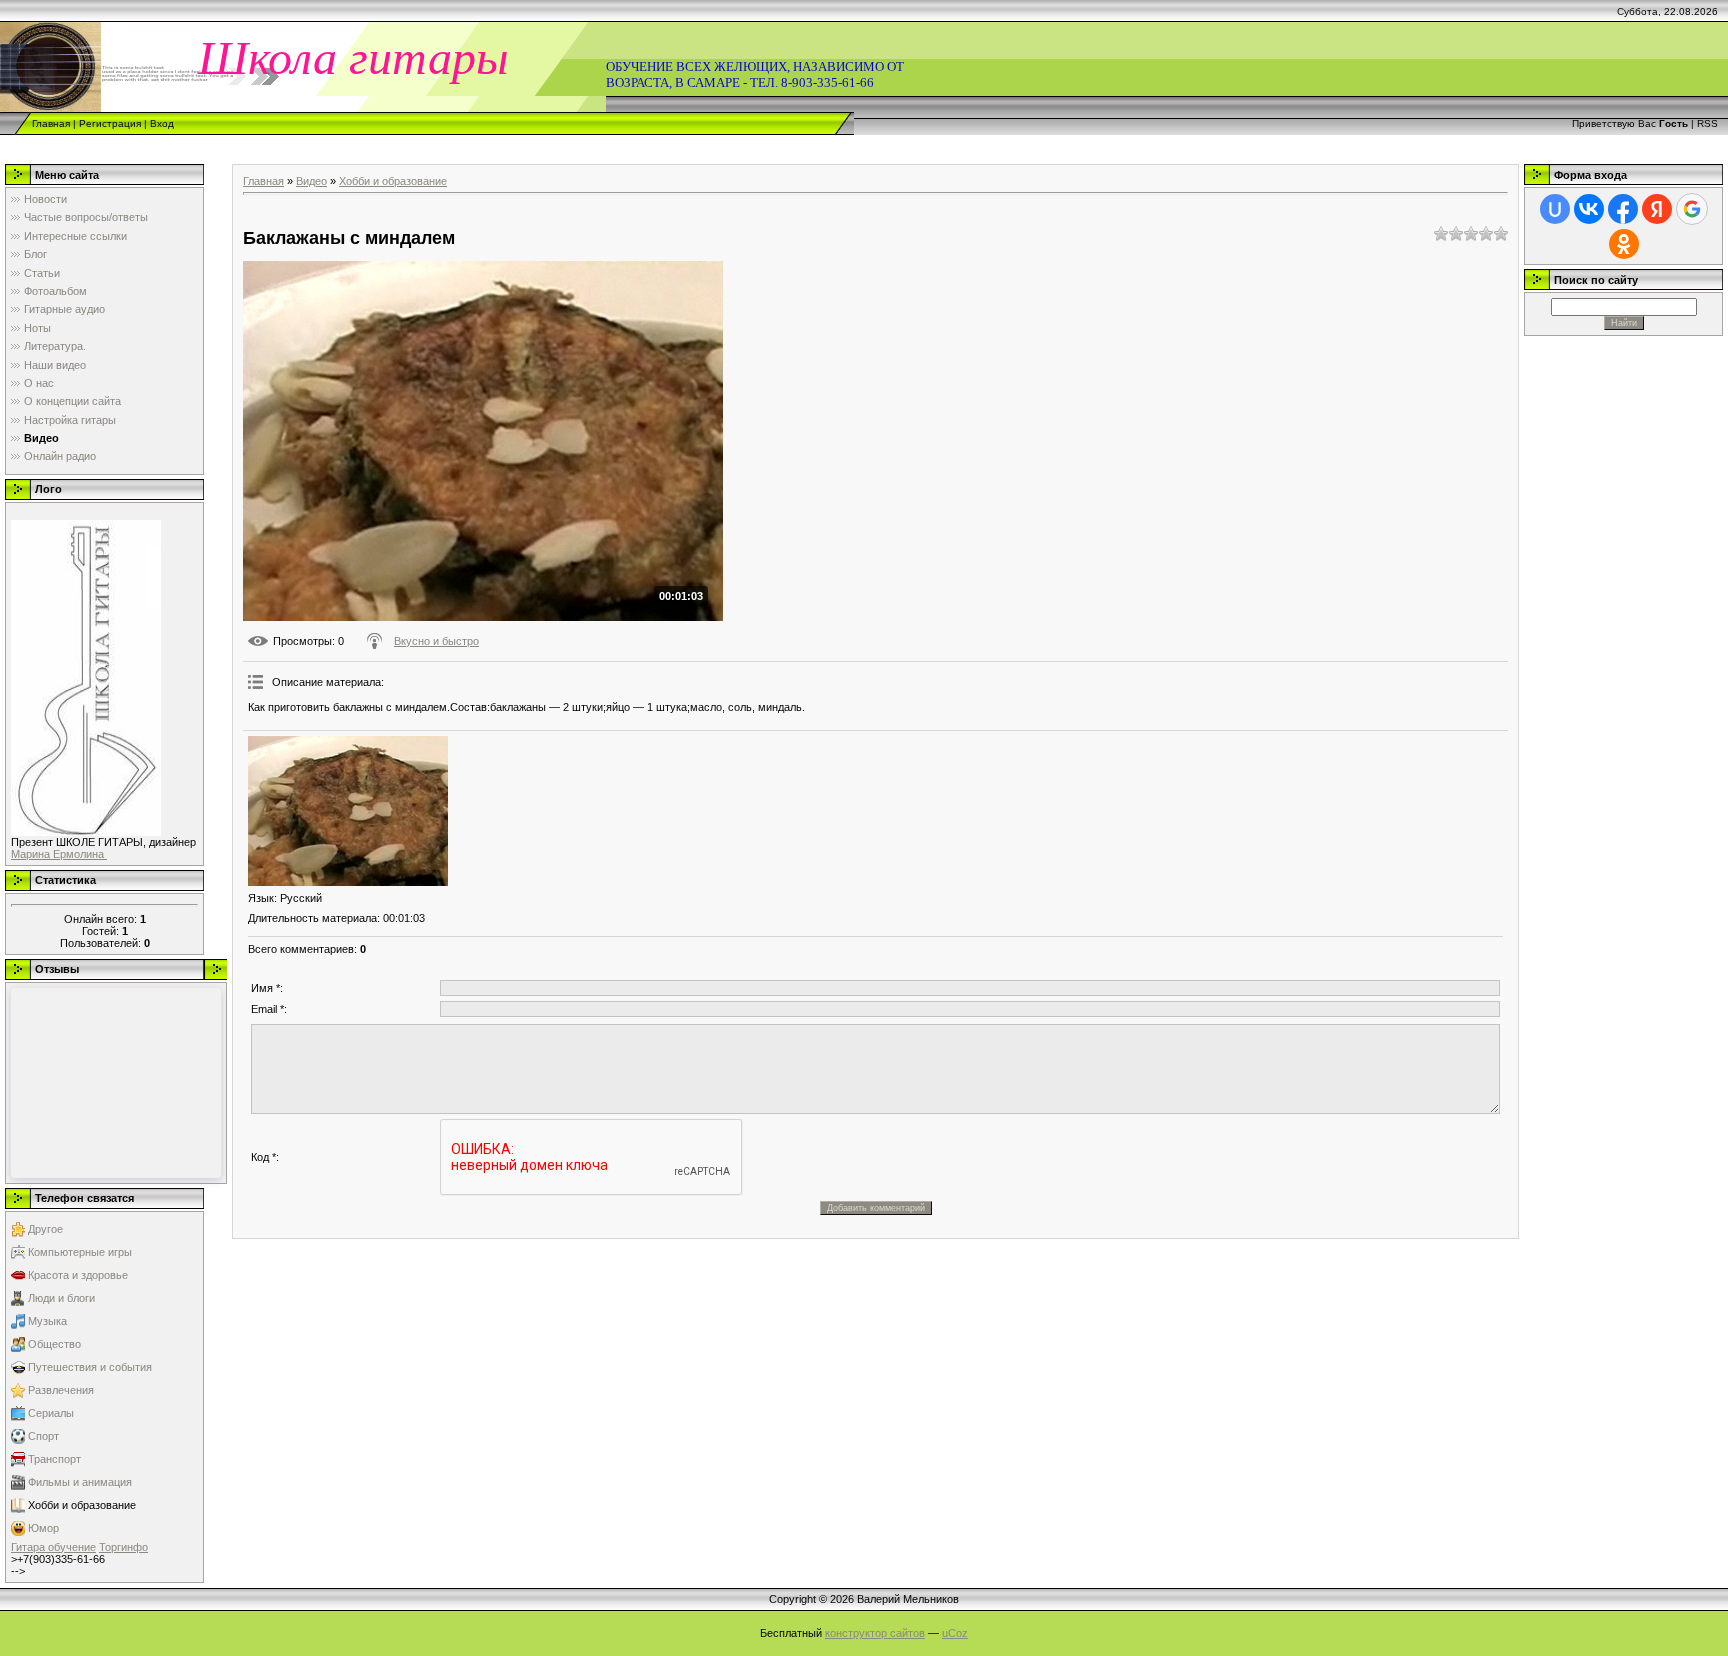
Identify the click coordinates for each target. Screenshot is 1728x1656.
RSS (1707, 123)
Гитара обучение (53, 1547)
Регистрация (110, 123)
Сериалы (51, 1413)
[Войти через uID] (1555, 209)
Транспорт (54, 1459)
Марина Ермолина (59, 854)
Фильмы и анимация (80, 1482)
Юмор (43, 1528)
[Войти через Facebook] (1623, 209)
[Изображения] (348, 811)
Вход (162, 123)
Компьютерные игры (80, 1252)
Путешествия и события (90, 1367)
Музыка (47, 1321)
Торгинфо (123, 1547)
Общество (54, 1344)
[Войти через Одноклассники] (1624, 244)
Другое (45, 1229)
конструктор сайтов (875, 1633)
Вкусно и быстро (436, 641)
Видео (311, 181)
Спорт (43, 1436)
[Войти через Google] (1692, 209)
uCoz (955, 1633)
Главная (51, 123)
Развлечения (61, 1390)
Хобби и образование (82, 1505)
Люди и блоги (61, 1298)
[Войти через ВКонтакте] (1589, 209)
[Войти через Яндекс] (1657, 209)
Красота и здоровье (78, 1275)
